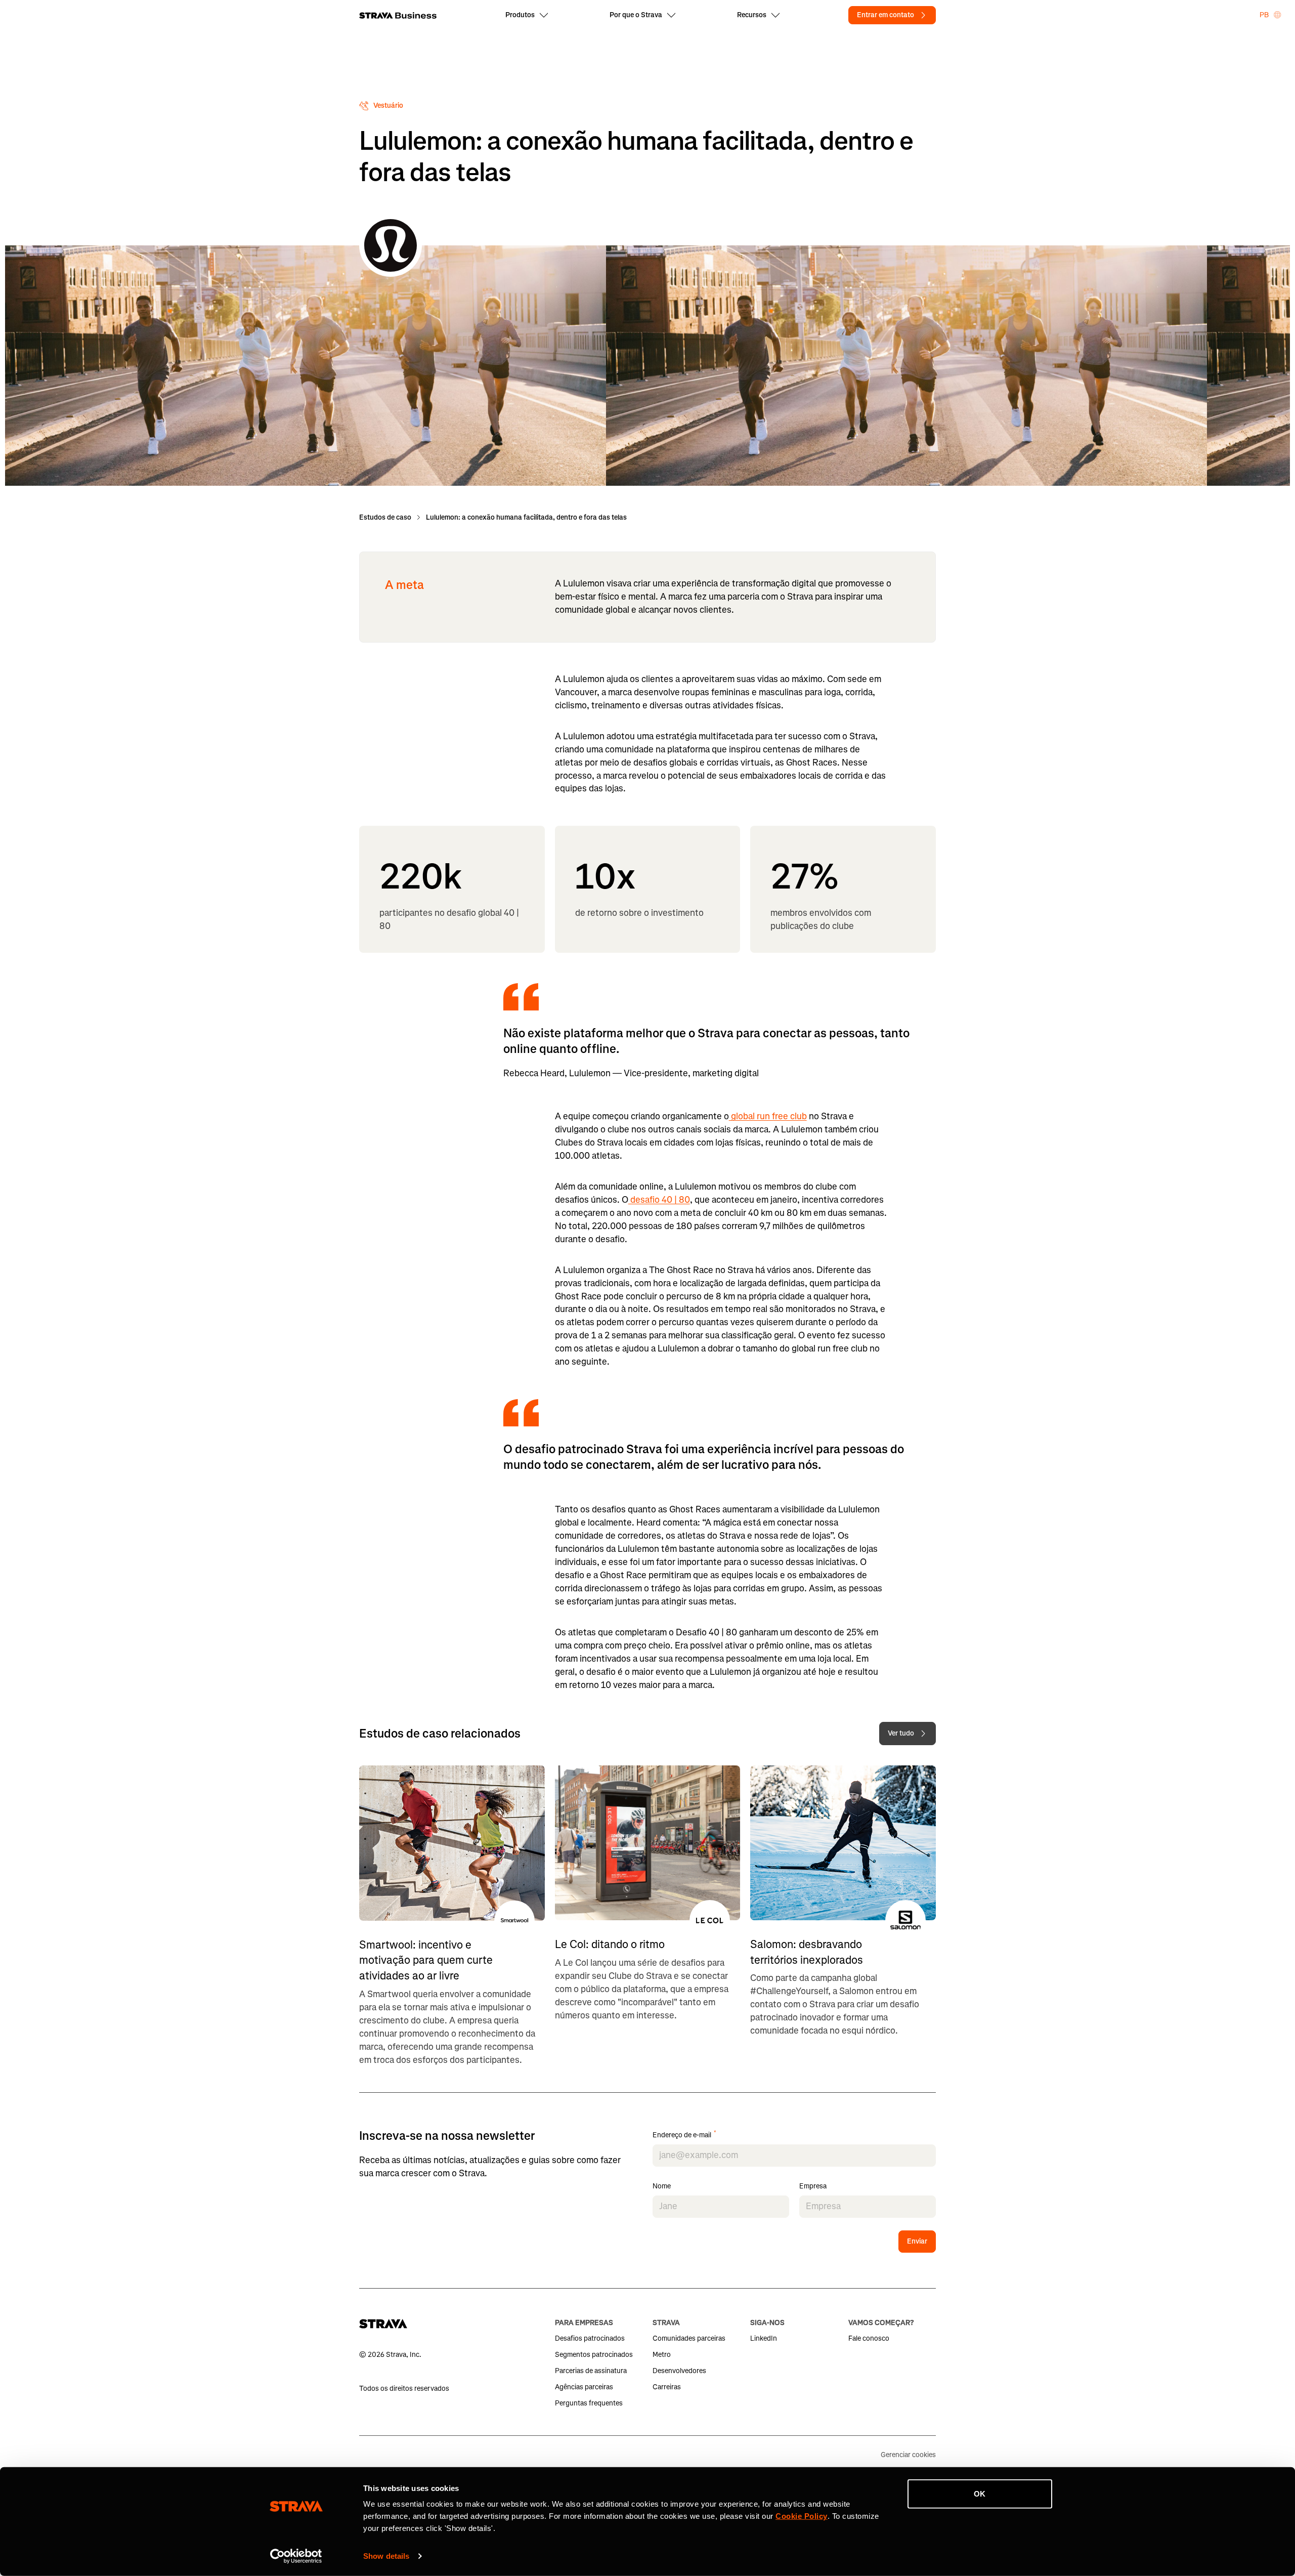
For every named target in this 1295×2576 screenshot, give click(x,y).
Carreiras (667, 2387)
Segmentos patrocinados (594, 2355)
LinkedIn (764, 2338)
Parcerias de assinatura (591, 2371)
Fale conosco (869, 2338)
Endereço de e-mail (684, 2136)
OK (980, 2494)
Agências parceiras (584, 2387)
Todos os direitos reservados (404, 2389)
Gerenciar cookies (908, 2455)
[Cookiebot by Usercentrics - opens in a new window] (296, 2556)
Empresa (813, 2187)
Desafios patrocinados (590, 2338)
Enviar (917, 2241)
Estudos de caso (385, 517)
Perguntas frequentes (589, 2403)
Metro (662, 2355)
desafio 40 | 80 (659, 1200)
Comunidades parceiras (689, 2338)
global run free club (768, 1116)
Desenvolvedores (679, 2371)
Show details (386, 2556)
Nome (662, 2187)
